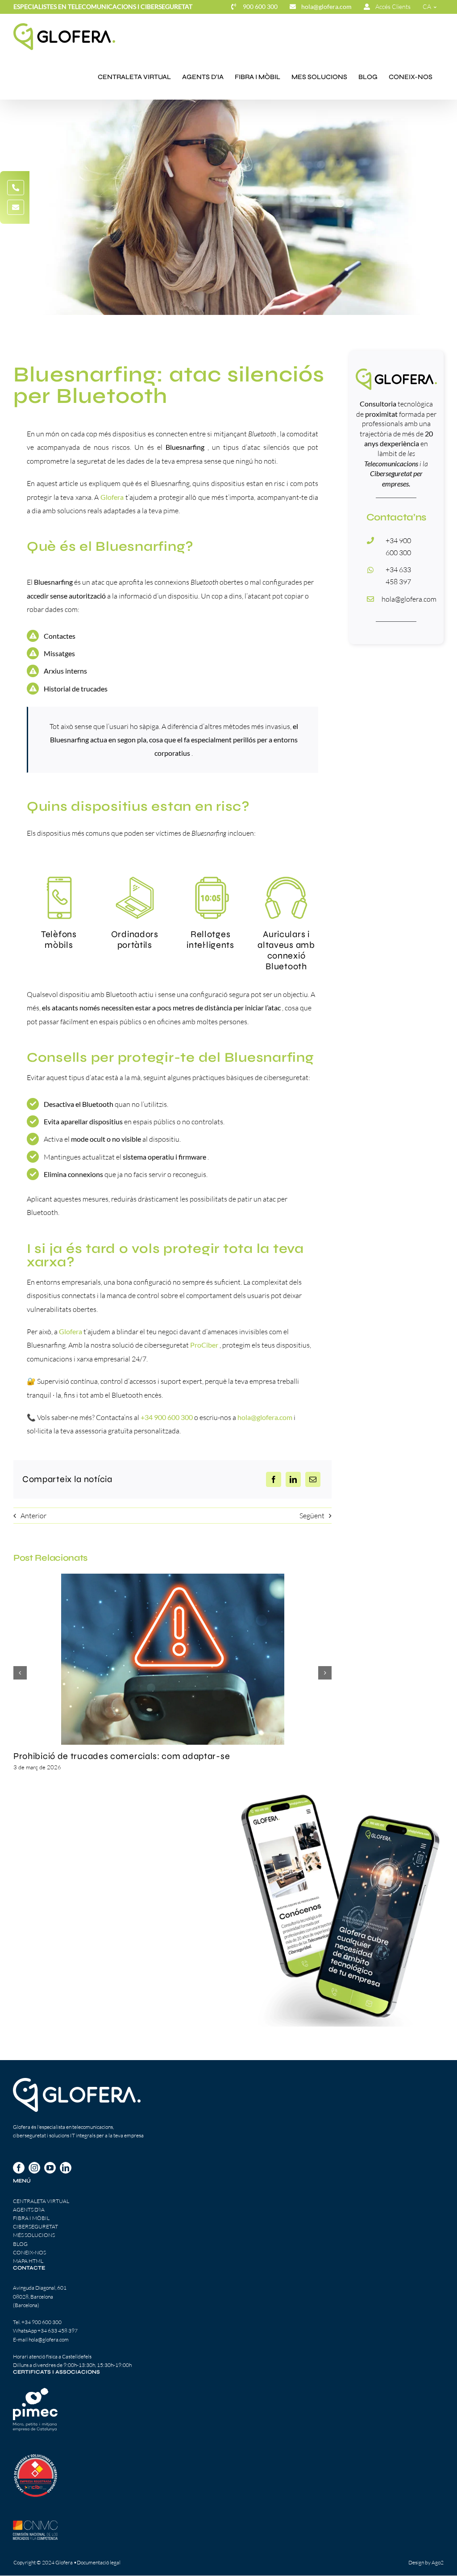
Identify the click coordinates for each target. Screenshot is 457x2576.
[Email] (313, 1479)
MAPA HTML (28, 2261)
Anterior (33, 1516)
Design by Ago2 (426, 2562)
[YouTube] (50, 2168)
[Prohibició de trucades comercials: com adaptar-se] (173, 1659)
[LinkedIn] (293, 1479)
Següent (312, 1516)
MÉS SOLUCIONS (34, 2235)
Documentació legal (99, 2562)
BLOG (20, 2244)
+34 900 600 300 (42, 2322)
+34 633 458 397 (58, 2331)
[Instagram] (34, 2168)
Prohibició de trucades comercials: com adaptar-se (122, 1756)
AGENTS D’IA (29, 2209)
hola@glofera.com (409, 599)
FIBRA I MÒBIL (31, 2218)
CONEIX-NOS (29, 2252)
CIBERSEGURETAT (35, 2226)
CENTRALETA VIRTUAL (41, 2201)
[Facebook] (274, 1479)
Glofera (71, 1331)
